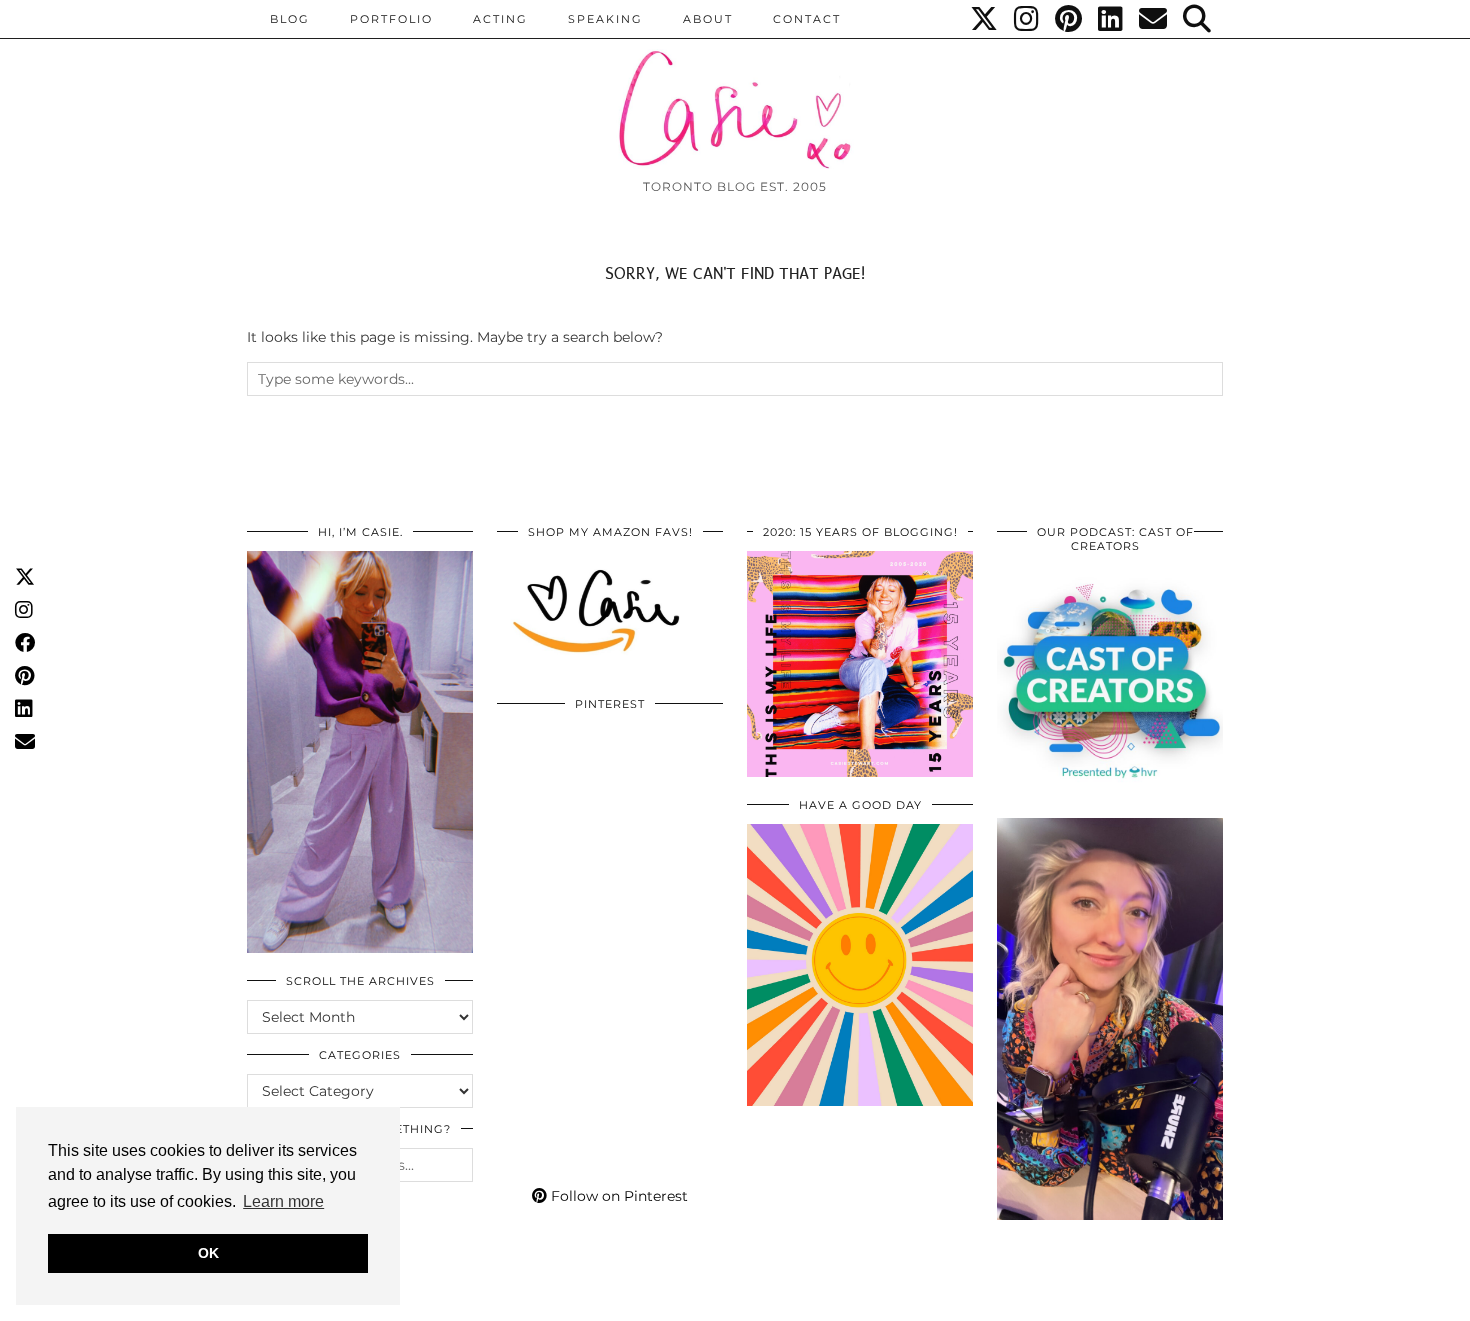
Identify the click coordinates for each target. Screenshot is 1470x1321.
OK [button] (208, 1253)
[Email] (1154, 19)
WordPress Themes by (1116, 1298)
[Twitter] (985, 19)
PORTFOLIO (391, 19)
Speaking (605, 19)
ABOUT (708, 19)
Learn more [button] (283, 1201)
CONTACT (807, 19)
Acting (500, 19)
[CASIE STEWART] (735, 91)
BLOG (290, 19)
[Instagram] (1027, 19)
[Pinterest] (1069, 19)
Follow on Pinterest (617, 1196)
